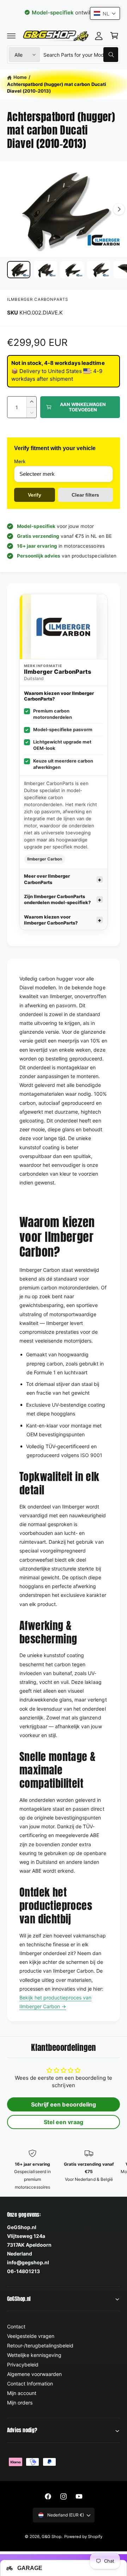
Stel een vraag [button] (64, 2122)
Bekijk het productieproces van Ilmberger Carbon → (55, 2002)
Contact (16, 2326)
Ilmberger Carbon (45, 859)
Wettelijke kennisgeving (34, 2355)
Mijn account (22, 2393)
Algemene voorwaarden (34, 2374)
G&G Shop (52, 2537)
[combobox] (81, 55)
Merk (20, 461)
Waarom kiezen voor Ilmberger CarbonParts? (51, 920)
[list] (64, 2170)
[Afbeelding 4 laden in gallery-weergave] (99, 270)
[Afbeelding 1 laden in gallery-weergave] (19, 270)
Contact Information (30, 2384)
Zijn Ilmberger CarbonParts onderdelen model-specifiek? (57, 900)
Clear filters (85, 495)
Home (20, 77)
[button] (11, 36)
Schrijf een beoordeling (63, 2104)
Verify (35, 495)
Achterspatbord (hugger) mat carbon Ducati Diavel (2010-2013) (57, 88)
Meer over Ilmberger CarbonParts (47, 879)
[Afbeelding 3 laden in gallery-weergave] (72, 270)
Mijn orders (20, 2403)
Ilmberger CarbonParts (38, 299)
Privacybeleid (23, 2365)
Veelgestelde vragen (31, 2336)
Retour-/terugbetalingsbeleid (40, 2345)
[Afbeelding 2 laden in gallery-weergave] (46, 270)
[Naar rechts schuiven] (119, 209)
